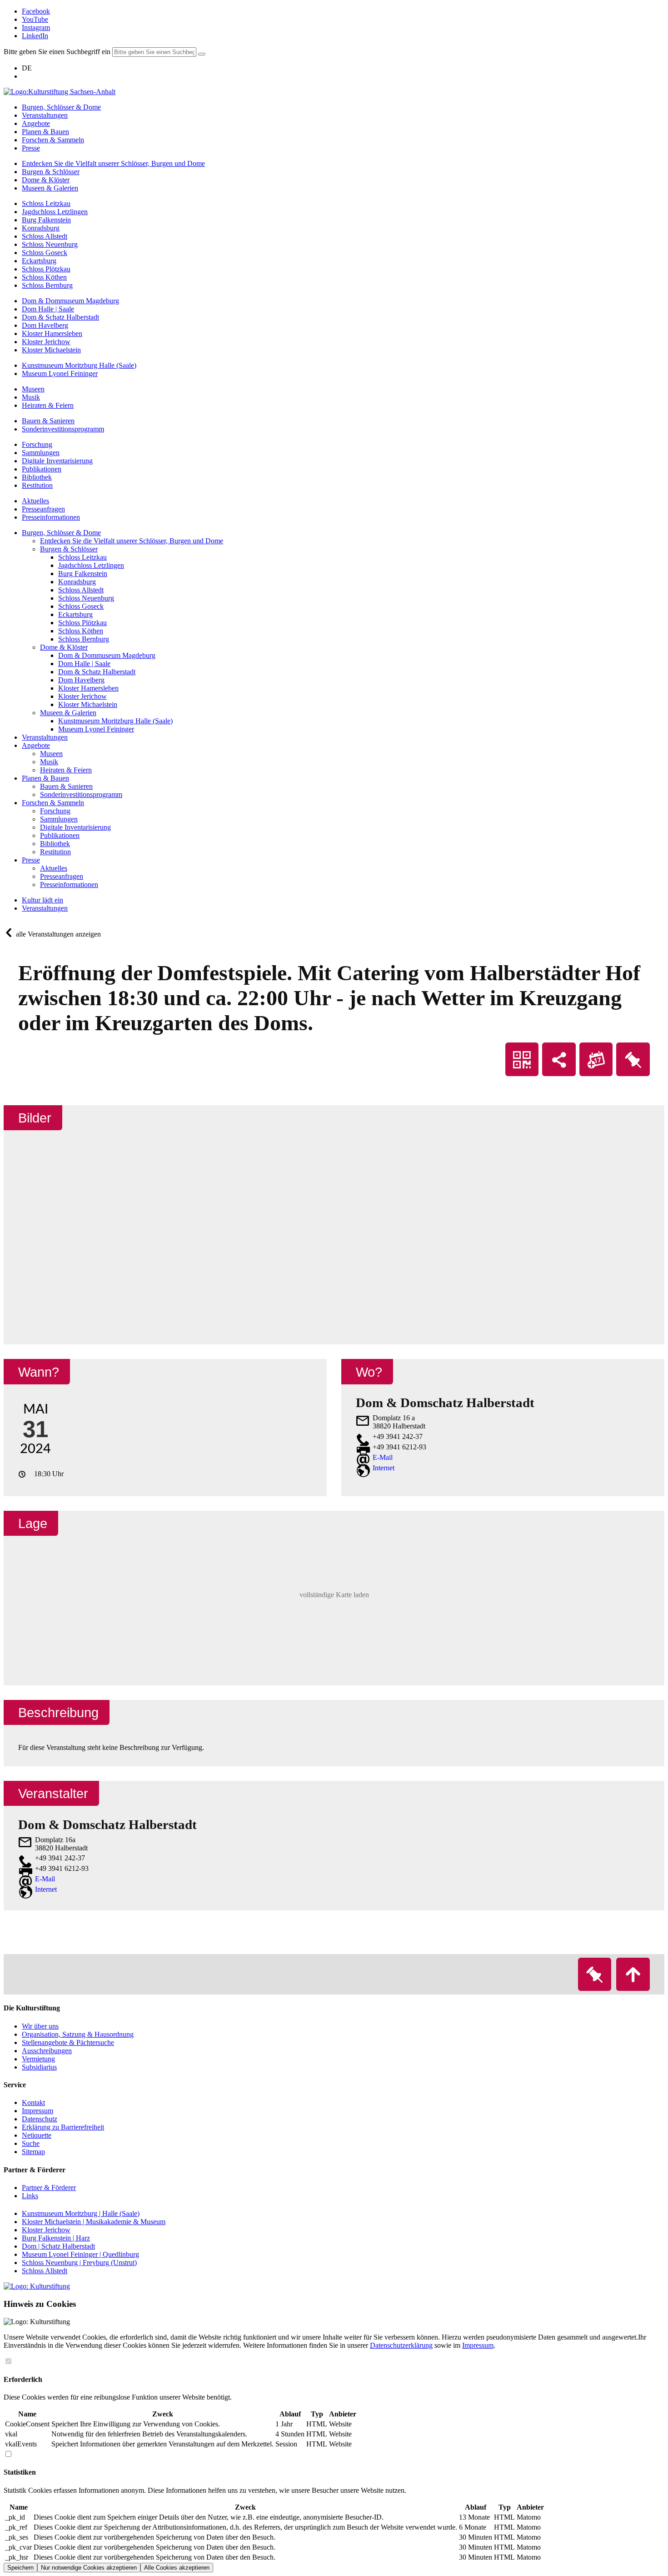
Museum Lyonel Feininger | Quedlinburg (80, 2254)
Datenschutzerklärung (401, 2345)
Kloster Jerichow (46, 2230)
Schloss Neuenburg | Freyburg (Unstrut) (79, 2263)
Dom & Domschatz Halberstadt (107, 1824)
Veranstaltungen (45, 908)
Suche (31, 2143)
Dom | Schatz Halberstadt (58, 2246)
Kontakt (33, 2102)
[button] (334, 1598)
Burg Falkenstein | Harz (56, 2238)
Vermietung (38, 2059)
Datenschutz (40, 2119)
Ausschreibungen (47, 2051)
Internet (384, 1468)
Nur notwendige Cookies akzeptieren (89, 2568)
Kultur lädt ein (42, 900)
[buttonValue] (202, 54)
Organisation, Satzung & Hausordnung (78, 2034)
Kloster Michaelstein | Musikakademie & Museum (94, 2222)
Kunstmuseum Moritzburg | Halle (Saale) (81, 2213)
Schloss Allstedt (45, 2271)
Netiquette (37, 2135)
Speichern (20, 2568)
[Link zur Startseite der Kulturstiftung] (37, 2286)
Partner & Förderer (49, 2188)
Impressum (37, 2111)
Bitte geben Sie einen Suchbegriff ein (57, 52)
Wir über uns (40, 2026)
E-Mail (383, 1457)
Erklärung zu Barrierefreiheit (63, 2127)
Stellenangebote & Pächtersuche (68, 2042)
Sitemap (33, 2152)
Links (30, 2196)
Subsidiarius (39, 2067)
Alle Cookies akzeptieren (177, 2568)
